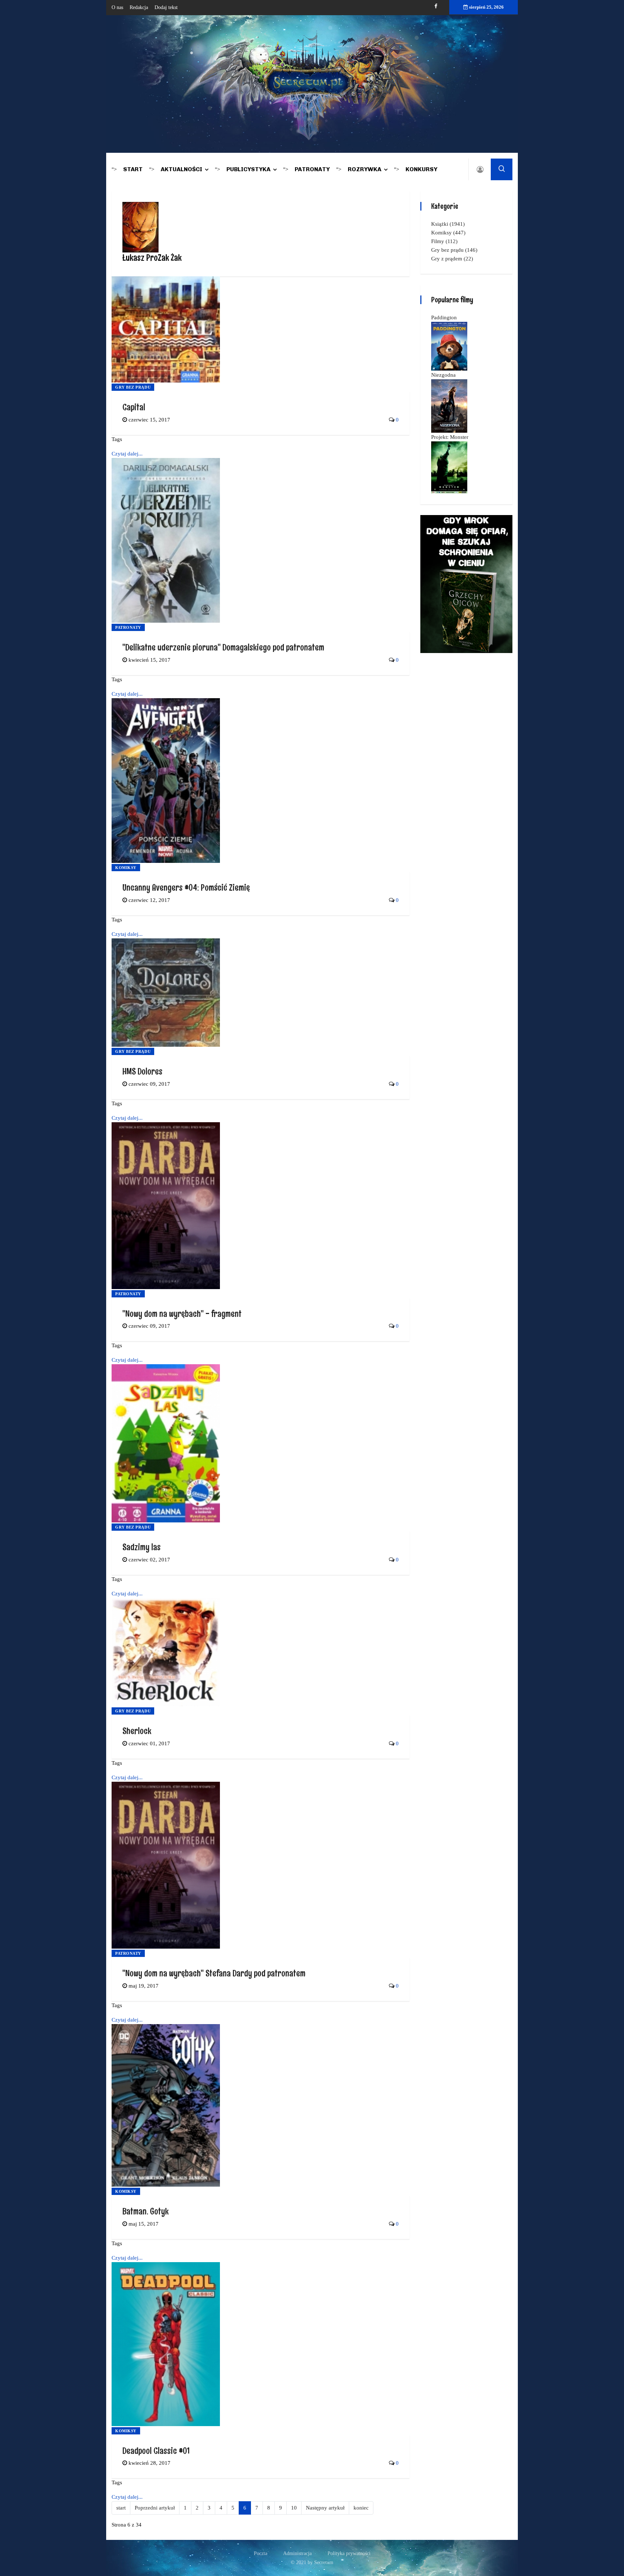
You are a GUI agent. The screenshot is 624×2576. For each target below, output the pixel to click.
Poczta (261, 2553)
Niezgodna (443, 375)
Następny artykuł (325, 2508)
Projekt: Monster (450, 437)
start (121, 2508)
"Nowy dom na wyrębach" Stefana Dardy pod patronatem (214, 1973)
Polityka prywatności (349, 2553)
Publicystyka (248, 169)
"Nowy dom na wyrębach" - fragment (182, 1313)
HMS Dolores (142, 1071)
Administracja (297, 2553)
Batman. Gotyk (146, 2211)
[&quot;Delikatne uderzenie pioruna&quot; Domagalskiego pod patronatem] (166, 540)
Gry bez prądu (133, 387)
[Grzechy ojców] (466, 583)
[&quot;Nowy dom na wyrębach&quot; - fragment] (166, 1205)
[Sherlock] (166, 1652)
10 (294, 2508)
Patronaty (312, 169)
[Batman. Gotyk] (166, 2105)
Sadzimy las (142, 1547)
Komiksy (126, 868)
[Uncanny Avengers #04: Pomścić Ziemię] (166, 780)
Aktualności (181, 169)
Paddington (444, 317)
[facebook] (436, 6)
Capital (134, 407)
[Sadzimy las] (166, 1443)
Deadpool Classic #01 (156, 2450)
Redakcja (139, 7)
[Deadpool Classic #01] (166, 2343)
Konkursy (421, 169)
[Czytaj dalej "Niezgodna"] (449, 405)
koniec (361, 2508)
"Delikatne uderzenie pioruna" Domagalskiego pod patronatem (223, 647)
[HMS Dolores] (166, 992)
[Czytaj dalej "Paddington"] (449, 346)
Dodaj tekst (166, 7)
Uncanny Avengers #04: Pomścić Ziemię (186, 887)
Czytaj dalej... (127, 454)
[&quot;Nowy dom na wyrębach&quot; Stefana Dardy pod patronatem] (166, 1864)
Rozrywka (365, 169)
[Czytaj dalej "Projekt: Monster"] (449, 467)
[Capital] (166, 329)
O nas (117, 7)
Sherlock (137, 1731)
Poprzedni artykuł (155, 2508)
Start (133, 169)
